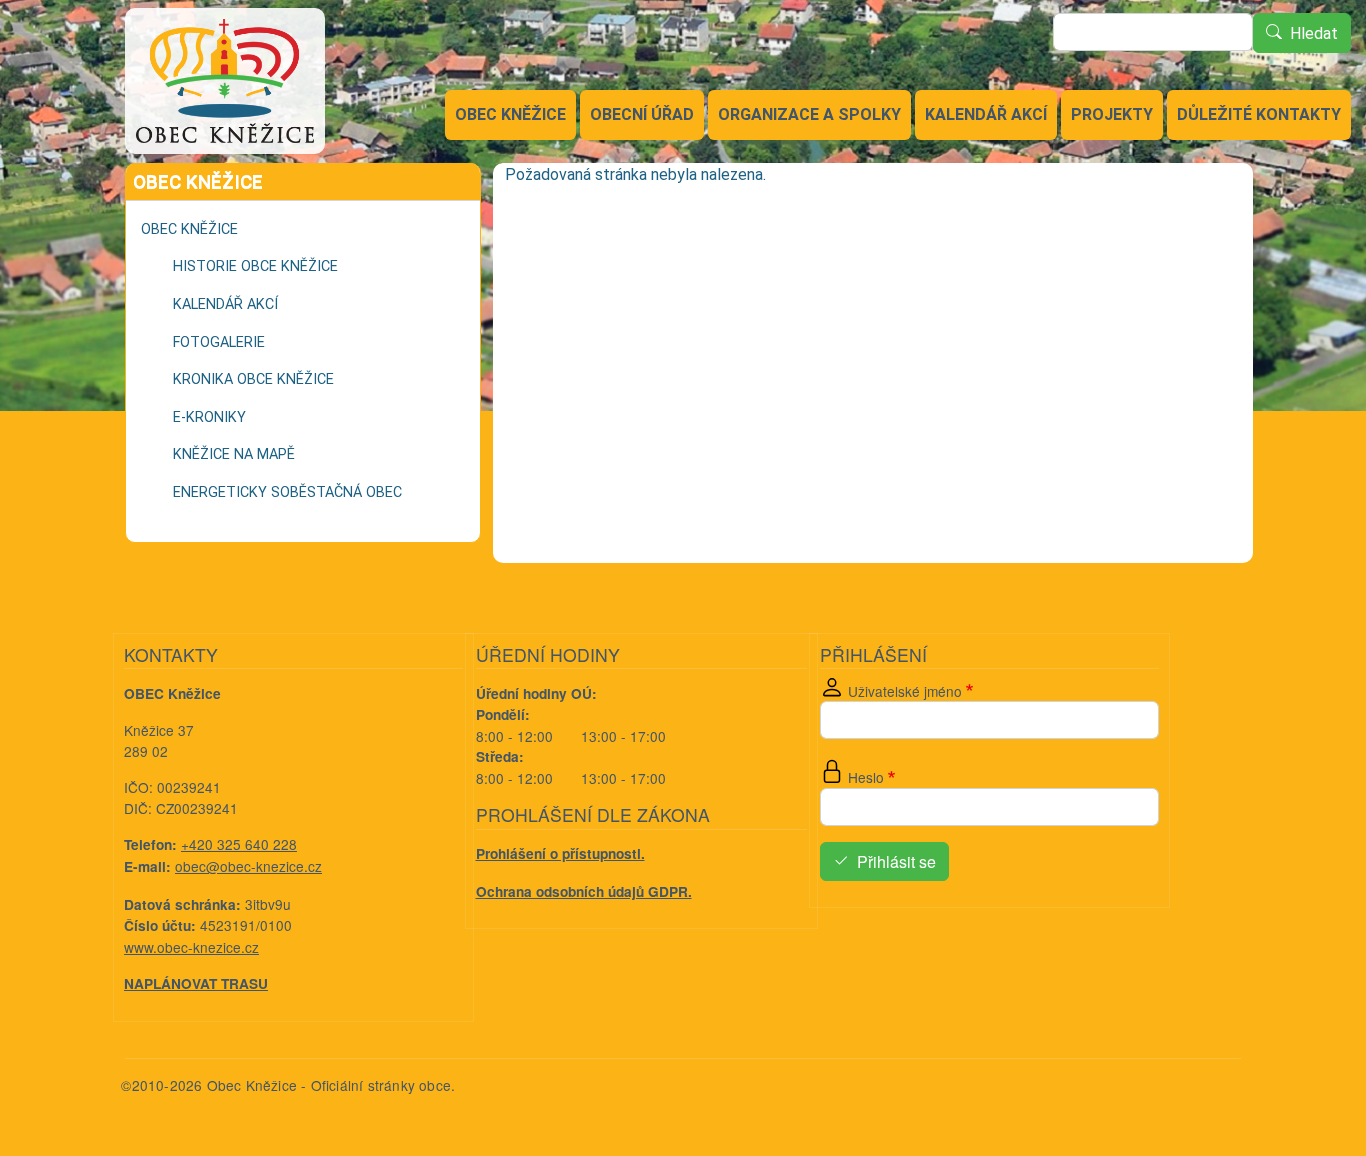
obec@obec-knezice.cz (248, 866)
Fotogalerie (219, 342)
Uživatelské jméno (905, 691)
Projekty (1112, 114)
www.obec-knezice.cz (191, 947)
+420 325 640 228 (239, 844)
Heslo (866, 777)
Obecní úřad (642, 114)
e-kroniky (209, 417)
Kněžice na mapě (234, 454)
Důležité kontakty (1259, 114)
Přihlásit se (896, 861)
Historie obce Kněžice (255, 266)
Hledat (1314, 33)
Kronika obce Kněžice (253, 379)
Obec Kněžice (510, 114)
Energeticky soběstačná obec (287, 492)
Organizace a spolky (809, 114)
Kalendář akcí (986, 114)
